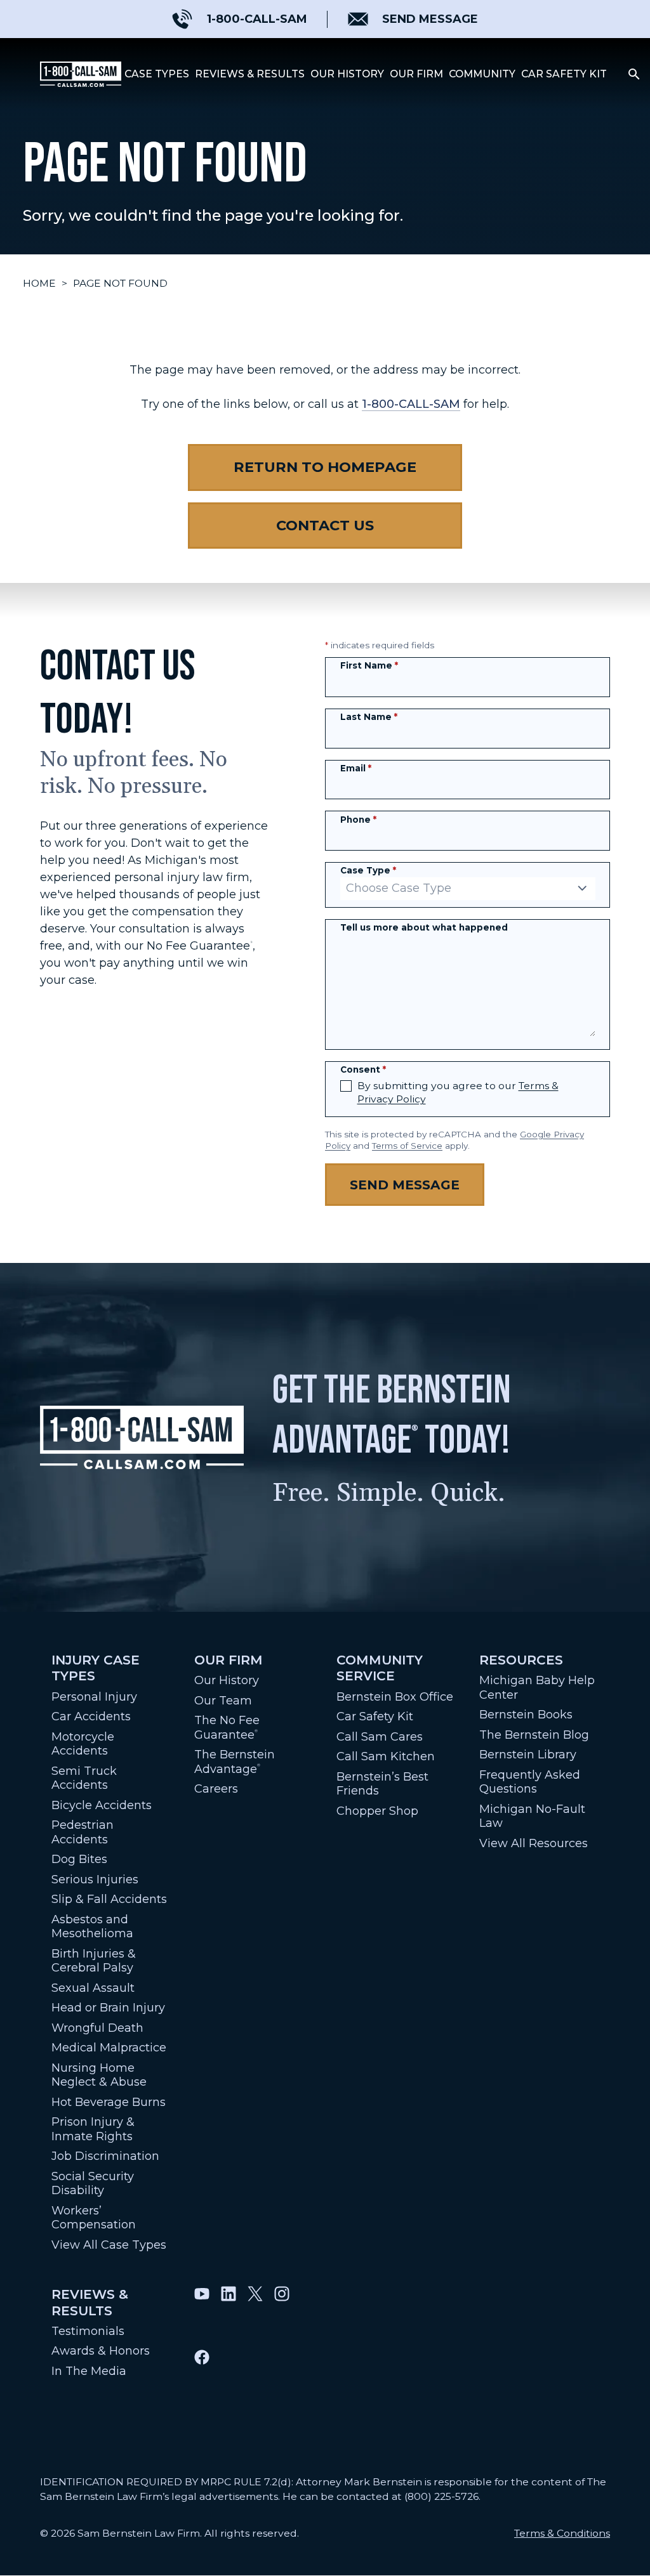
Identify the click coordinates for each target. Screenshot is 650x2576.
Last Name (369, 717)
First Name (369, 665)
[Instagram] (282, 2312)
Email (356, 768)
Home (39, 283)
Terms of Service (407, 1146)
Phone (358, 820)
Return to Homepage (325, 467)
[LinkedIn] (229, 2312)
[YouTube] (202, 2312)
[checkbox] (346, 1086)
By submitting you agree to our (458, 1093)
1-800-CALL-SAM (411, 404)
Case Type (368, 870)
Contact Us (325, 525)
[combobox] (468, 889)
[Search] (634, 74)
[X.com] (255, 2312)
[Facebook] (202, 2376)
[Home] (81, 74)
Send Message (405, 1185)
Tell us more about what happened (424, 927)
